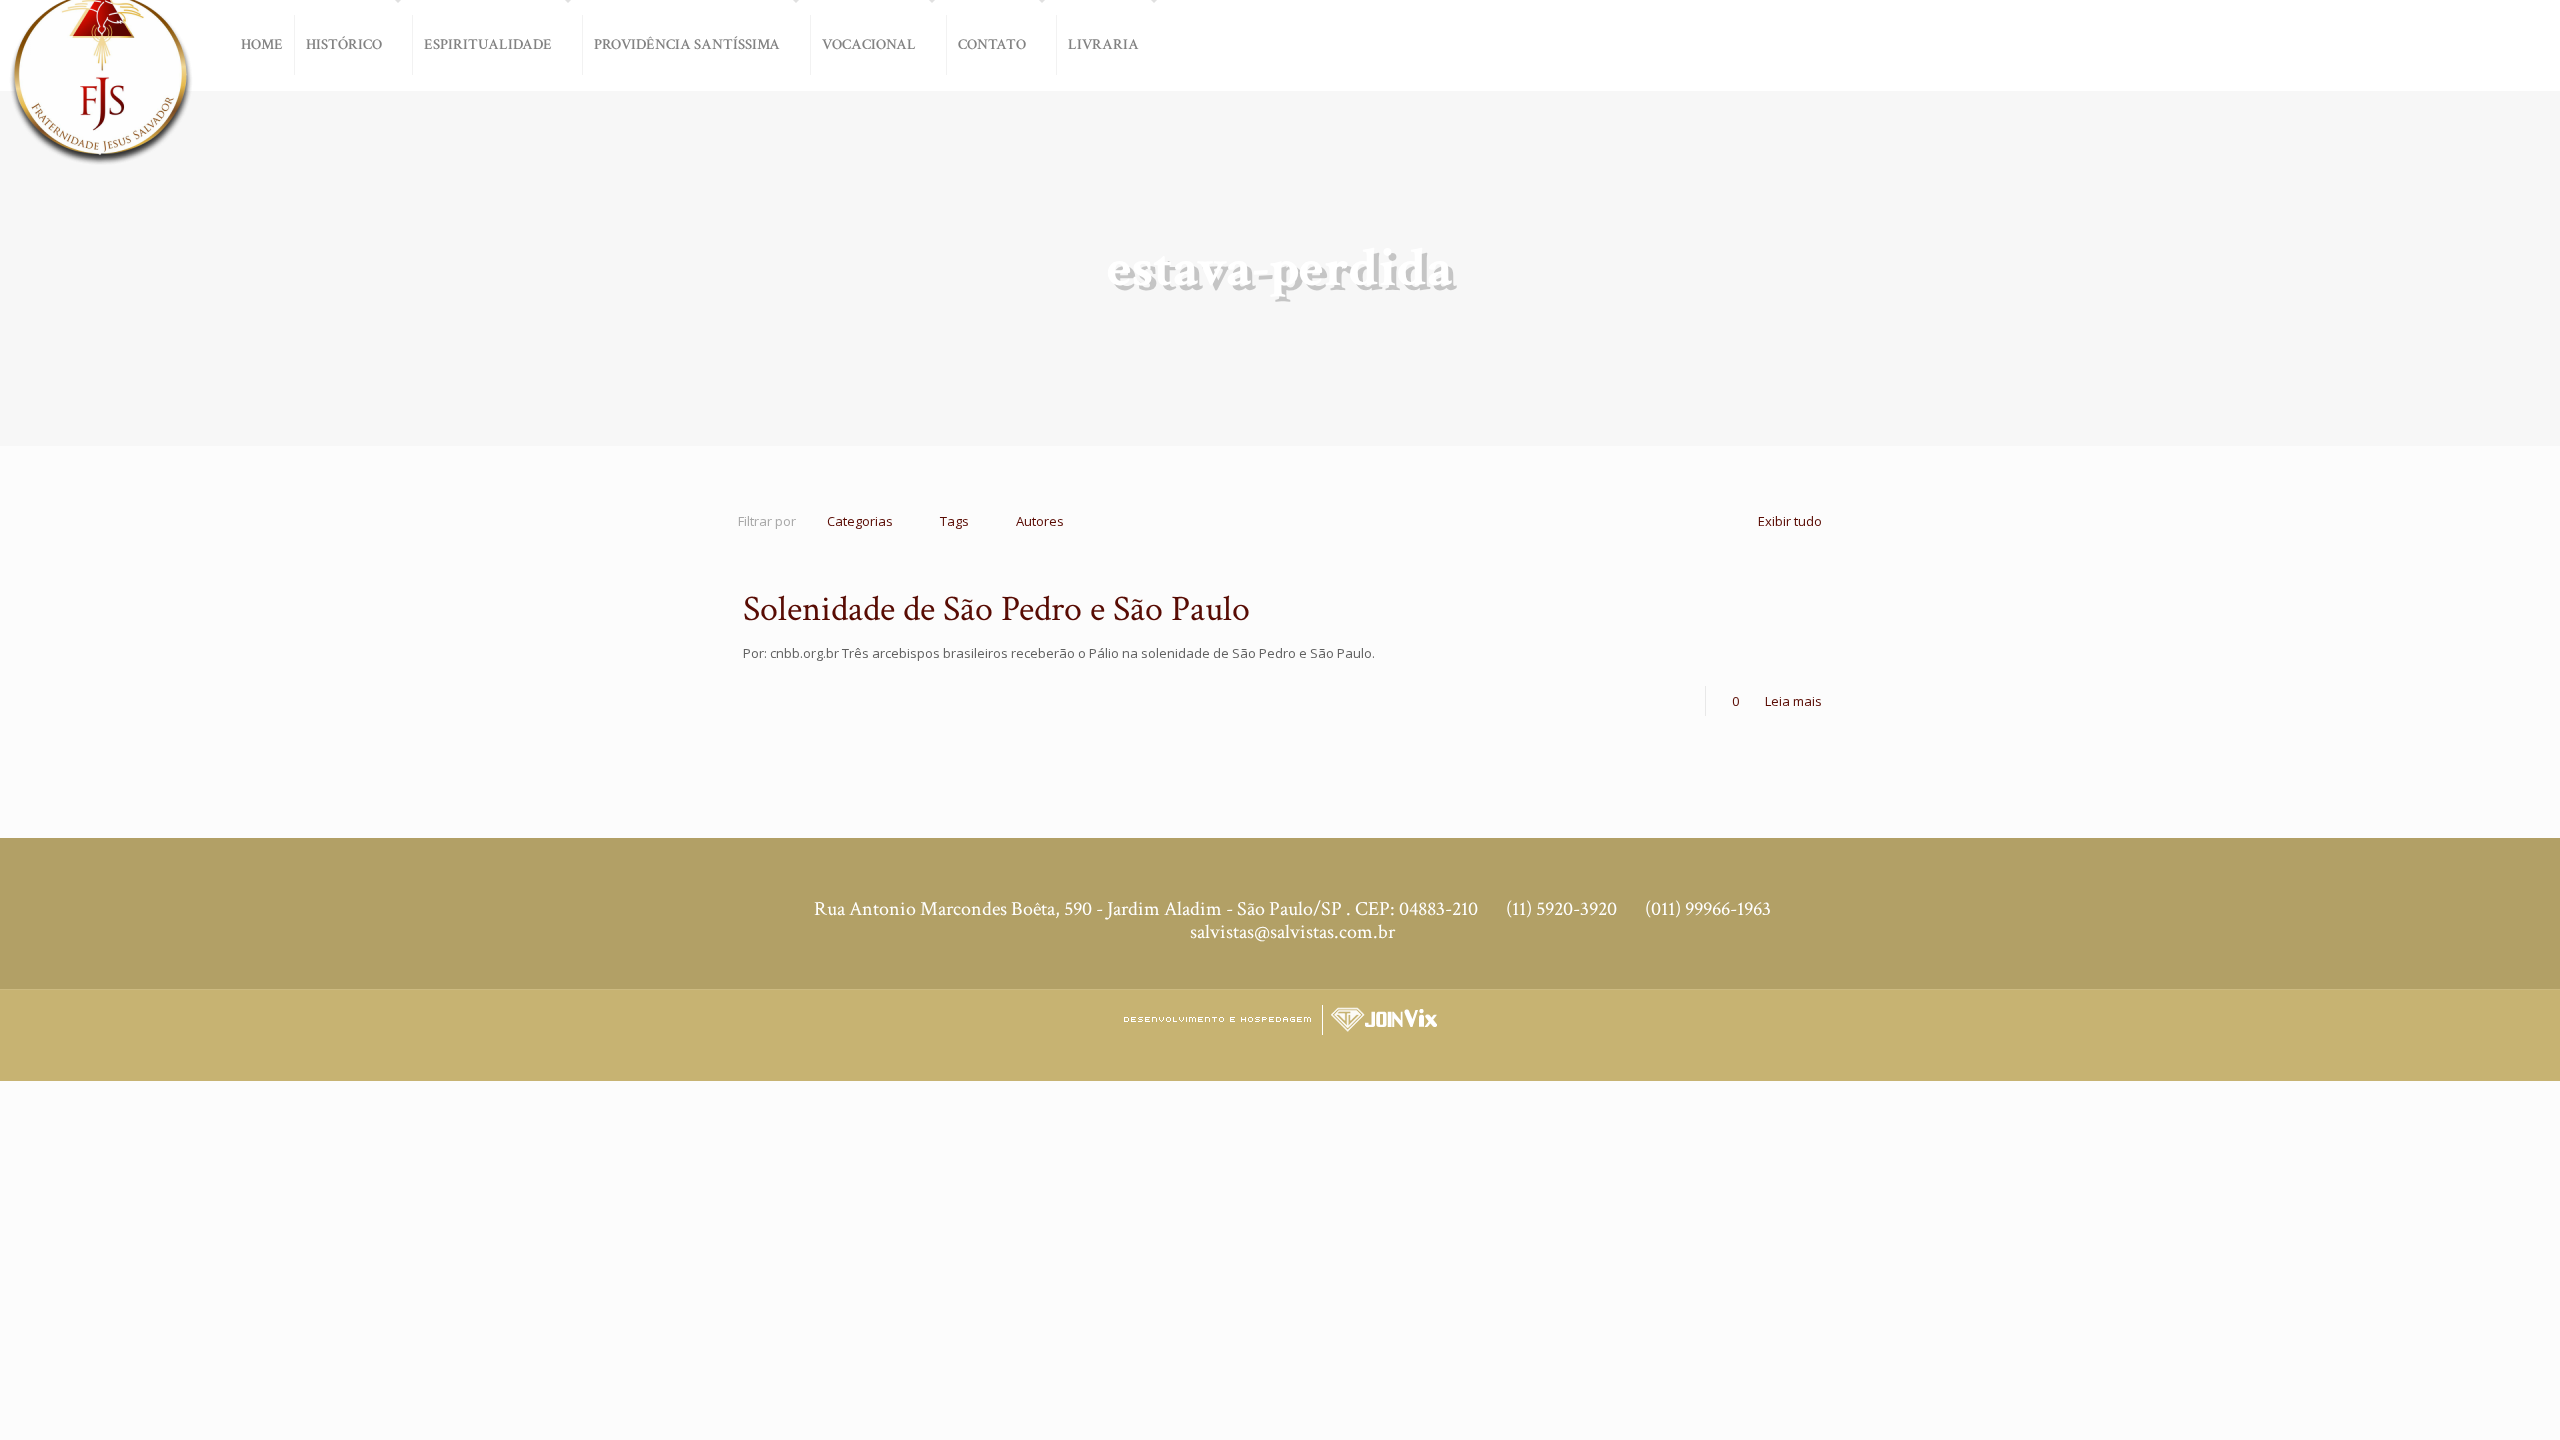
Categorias (860, 521)
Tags (954, 521)
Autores (1040, 521)
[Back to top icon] (2478, 1409)
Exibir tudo (1790, 521)
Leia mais (1793, 701)
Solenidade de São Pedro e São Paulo (996, 609)
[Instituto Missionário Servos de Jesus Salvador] (100, 92)
